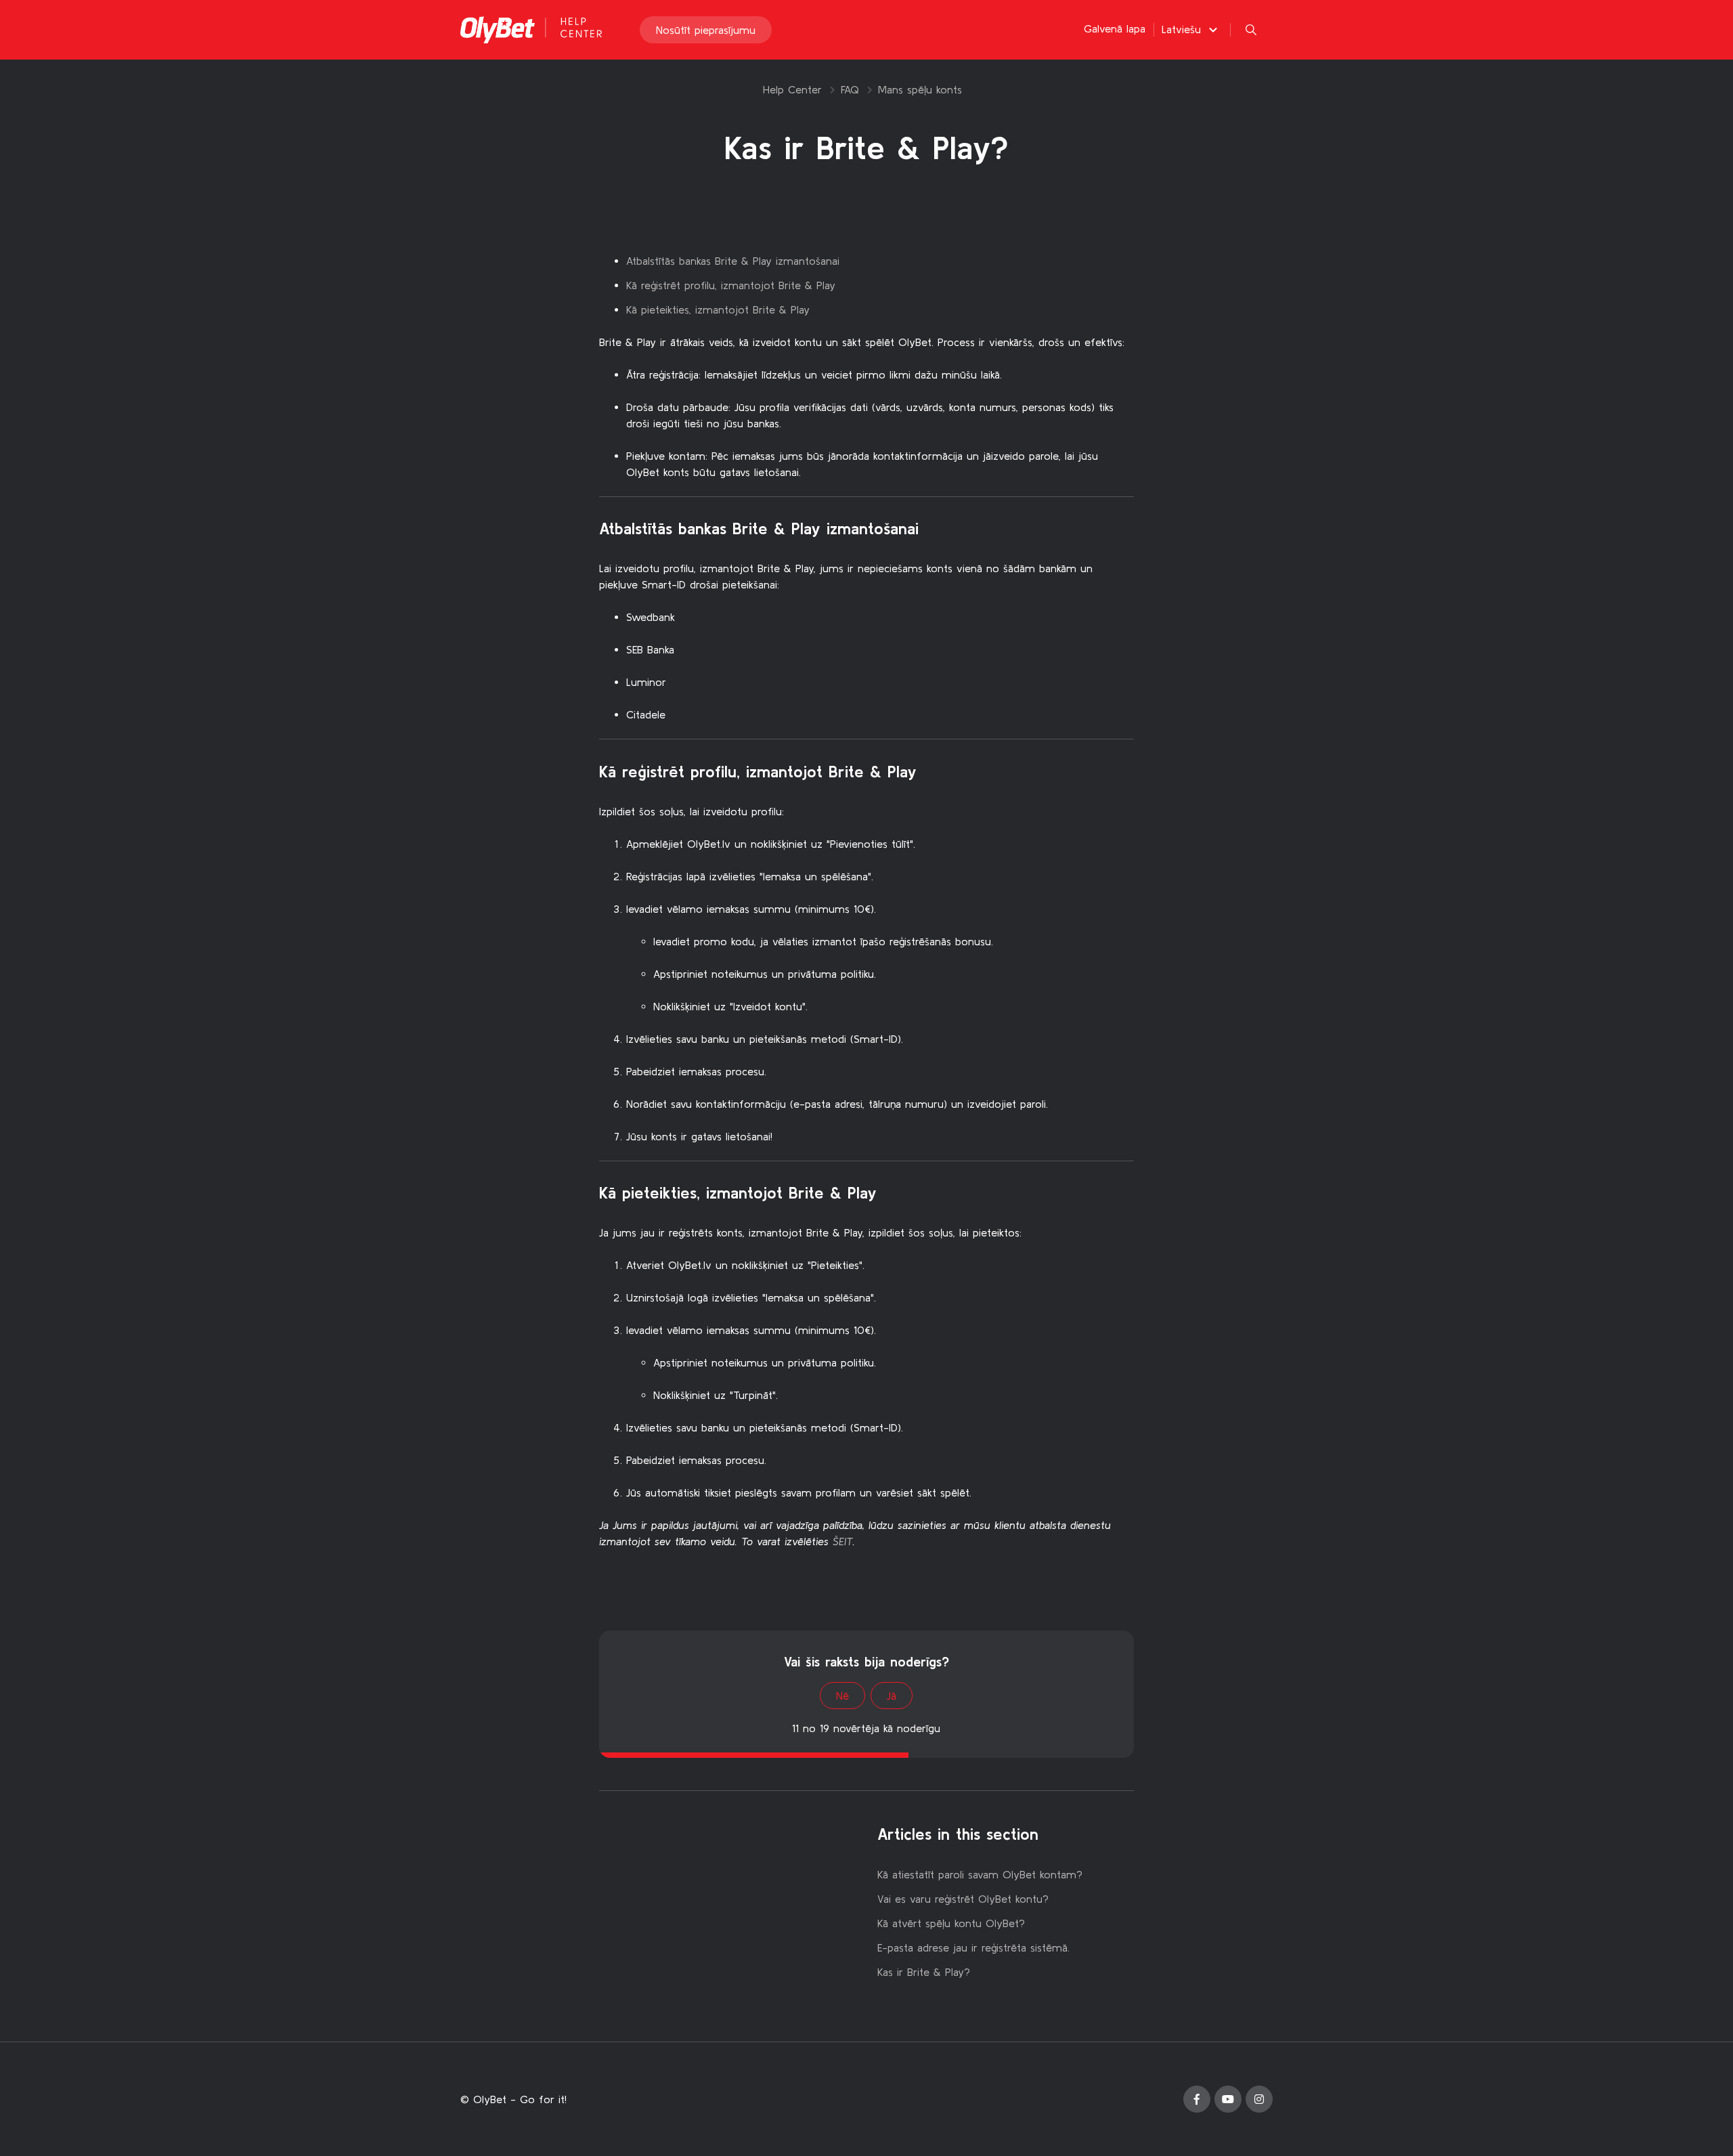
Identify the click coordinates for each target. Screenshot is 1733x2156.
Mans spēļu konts (920, 89)
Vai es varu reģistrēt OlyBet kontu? (963, 1899)
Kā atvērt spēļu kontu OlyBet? (951, 1923)
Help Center (792, 89)
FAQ (850, 89)
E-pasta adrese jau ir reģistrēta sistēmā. (973, 1947)
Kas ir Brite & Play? (924, 1972)
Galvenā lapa (1115, 28)
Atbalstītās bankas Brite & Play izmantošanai (733, 261)
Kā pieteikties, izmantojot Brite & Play (718, 309)
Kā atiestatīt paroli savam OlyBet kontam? (980, 1874)
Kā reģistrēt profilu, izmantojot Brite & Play (731, 285)
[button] (1191, 29)
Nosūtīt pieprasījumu (706, 30)
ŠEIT (843, 1541)
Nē (842, 1696)
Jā (892, 1696)
